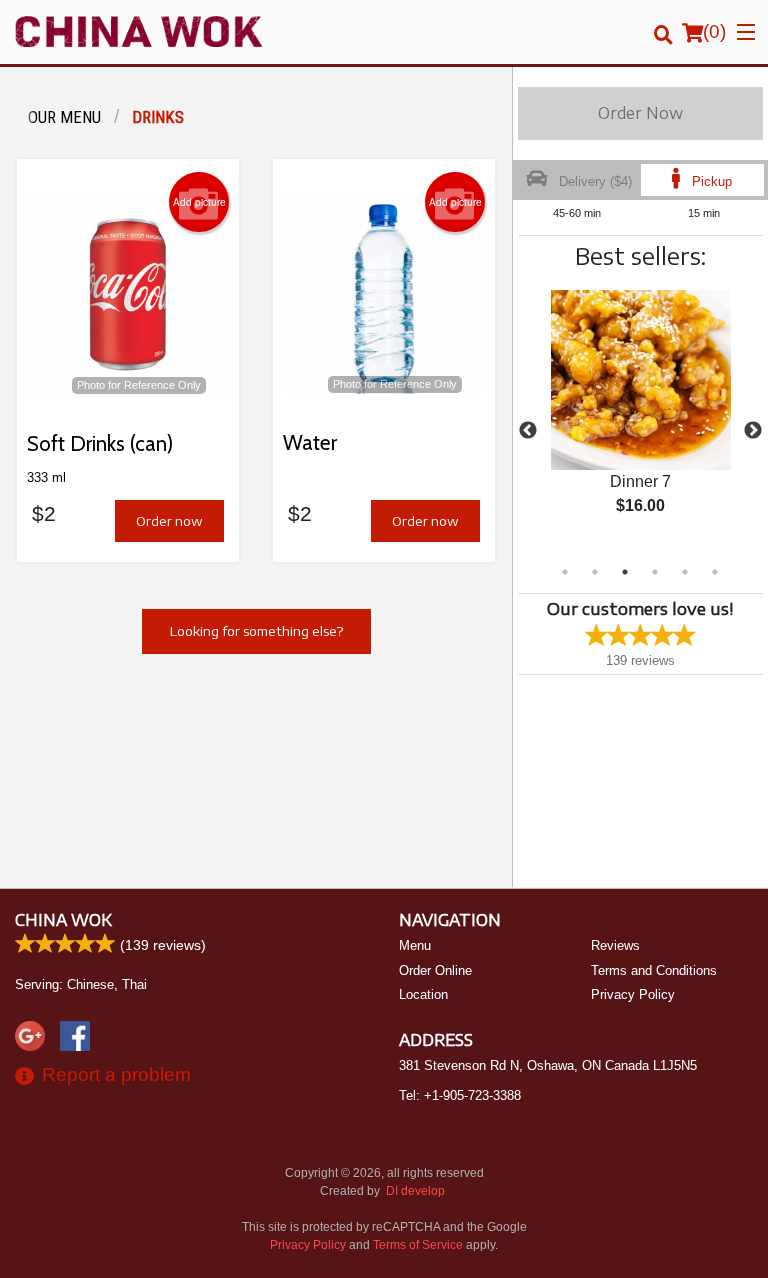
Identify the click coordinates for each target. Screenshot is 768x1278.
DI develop (415, 1191)
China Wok (63, 920)
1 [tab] (565, 572)
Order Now (640, 113)
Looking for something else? (256, 631)
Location (423, 994)
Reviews (615, 945)
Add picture (199, 202)
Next (753, 431)
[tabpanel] (640, 419)
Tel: (460, 1095)
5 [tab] (685, 572)
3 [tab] (625, 572)
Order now (169, 521)
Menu (415, 945)
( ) (714, 31)
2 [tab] (595, 572)
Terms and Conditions (654, 970)
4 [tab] (655, 572)
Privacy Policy (633, 994)
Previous (528, 431)
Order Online (435, 970)
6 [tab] (715, 572)
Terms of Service (418, 1245)
